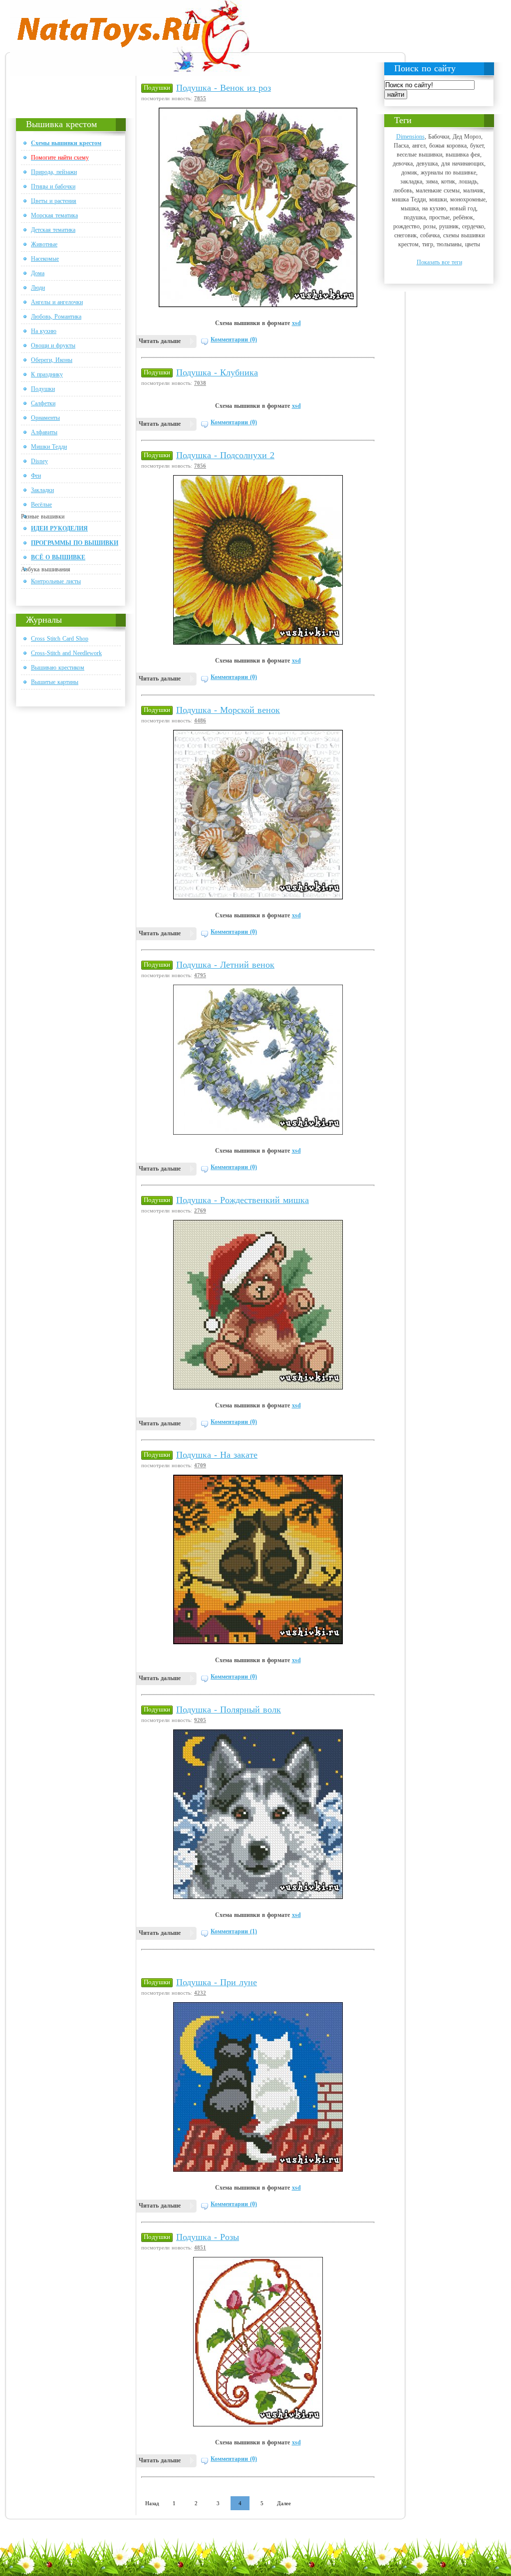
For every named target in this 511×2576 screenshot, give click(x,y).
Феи (36, 476)
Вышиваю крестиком (58, 668)
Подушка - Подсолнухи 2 (225, 455)
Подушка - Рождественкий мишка (243, 1200)
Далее (284, 2503)
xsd (296, 323)
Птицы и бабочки (53, 186)
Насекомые (45, 259)
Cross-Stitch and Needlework (66, 653)
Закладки (42, 490)
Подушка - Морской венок (228, 710)
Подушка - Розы (208, 2237)
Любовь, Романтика (56, 317)
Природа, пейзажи (54, 172)
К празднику (47, 374)
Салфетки (43, 403)
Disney (39, 461)
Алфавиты (44, 432)
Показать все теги (439, 262)
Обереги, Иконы (52, 360)
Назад (152, 2503)
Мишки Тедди (49, 447)
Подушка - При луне (217, 1982)
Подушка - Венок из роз (224, 88)
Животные (44, 244)
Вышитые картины (55, 682)
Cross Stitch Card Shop (60, 639)
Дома (38, 273)
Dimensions (410, 137)
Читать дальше (160, 341)
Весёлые (41, 505)
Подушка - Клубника (217, 372)
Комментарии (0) (234, 340)
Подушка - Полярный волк (229, 1710)
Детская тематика (53, 230)
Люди (38, 288)
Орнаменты (45, 418)
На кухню (44, 331)
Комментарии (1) (234, 1931)
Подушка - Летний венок (225, 965)
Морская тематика (54, 215)
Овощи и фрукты (53, 345)
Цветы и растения (54, 201)
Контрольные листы (56, 581)
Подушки (43, 389)
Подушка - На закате (217, 1455)
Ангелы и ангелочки (57, 302)
